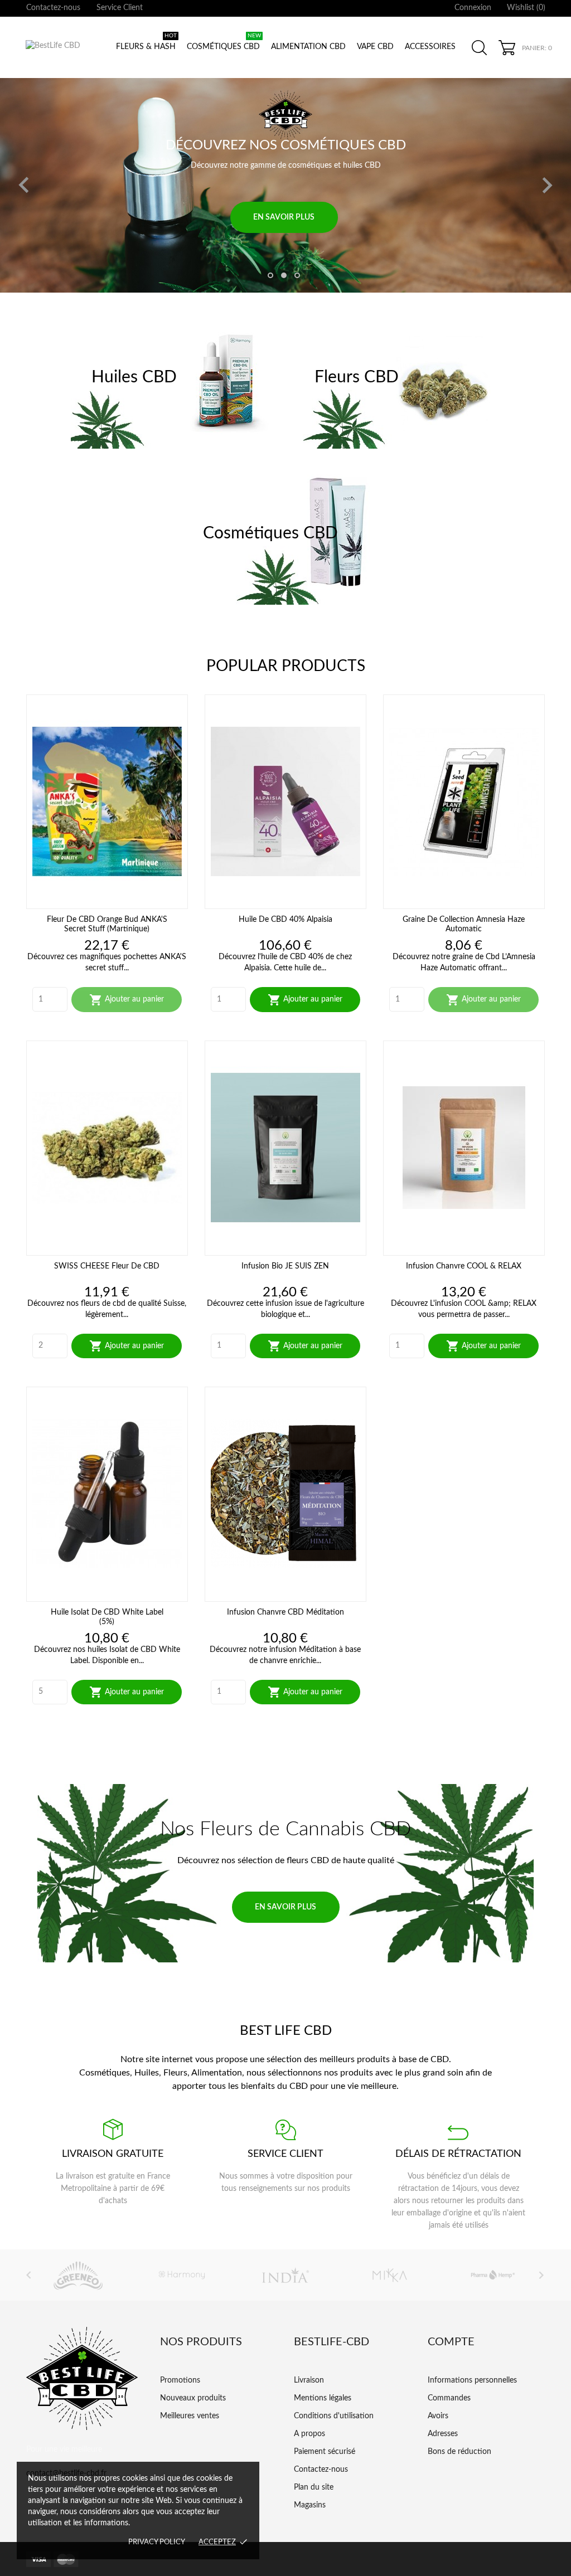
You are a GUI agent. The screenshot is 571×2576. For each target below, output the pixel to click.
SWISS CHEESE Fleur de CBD (107, 1266)
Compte (451, 2342)
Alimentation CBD (308, 47)
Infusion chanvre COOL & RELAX (464, 1266)
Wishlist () (526, 8)
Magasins (310, 2505)
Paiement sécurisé (325, 2452)
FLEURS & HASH (146, 42)
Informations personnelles (472, 2380)
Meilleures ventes (190, 2416)
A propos (309, 2434)
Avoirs (438, 2416)
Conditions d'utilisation (334, 2416)
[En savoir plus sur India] (239, 2275)
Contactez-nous (53, 8)
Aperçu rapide (107, 893)
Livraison (309, 2380)
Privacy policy (157, 2542)
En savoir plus (284, 116)
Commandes (449, 2398)
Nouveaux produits (193, 2398)
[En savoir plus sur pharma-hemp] (447, 2275)
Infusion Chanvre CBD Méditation (285, 1612)
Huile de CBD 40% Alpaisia (285, 920)
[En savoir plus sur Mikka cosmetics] (343, 2275)
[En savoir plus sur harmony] (136, 2275)
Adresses (443, 2434)
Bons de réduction (459, 2452)
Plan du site (314, 2487)
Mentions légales (323, 2398)
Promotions (180, 2380)
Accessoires (430, 47)
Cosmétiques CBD (224, 42)
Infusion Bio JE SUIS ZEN (285, 1266)
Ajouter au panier (127, 1000)
